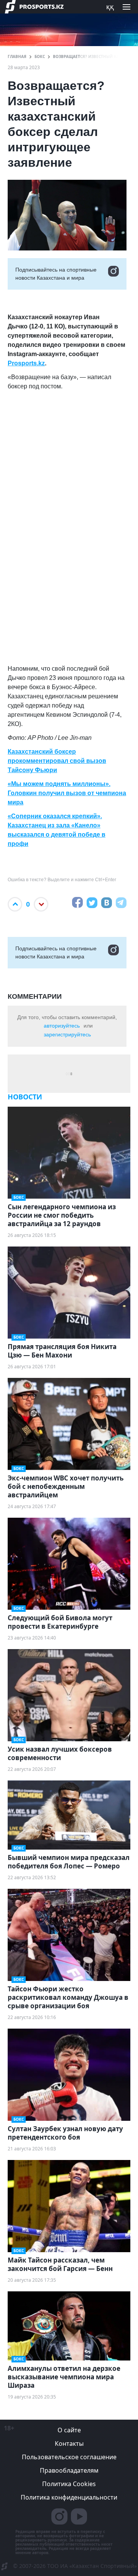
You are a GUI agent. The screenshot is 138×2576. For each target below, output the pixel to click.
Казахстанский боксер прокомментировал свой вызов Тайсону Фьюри (57, 761)
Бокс (40, 56)
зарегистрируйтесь (67, 1034)
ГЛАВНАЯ (17, 56)
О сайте (69, 2430)
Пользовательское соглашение (69, 2457)
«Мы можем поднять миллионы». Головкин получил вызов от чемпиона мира (67, 793)
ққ (110, 7)
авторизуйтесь (62, 1026)
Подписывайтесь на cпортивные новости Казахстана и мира (56, 274)
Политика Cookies (69, 2484)
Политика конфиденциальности (69, 2497)
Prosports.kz (26, 363)
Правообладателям (69, 2470)
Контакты (69, 2443)
